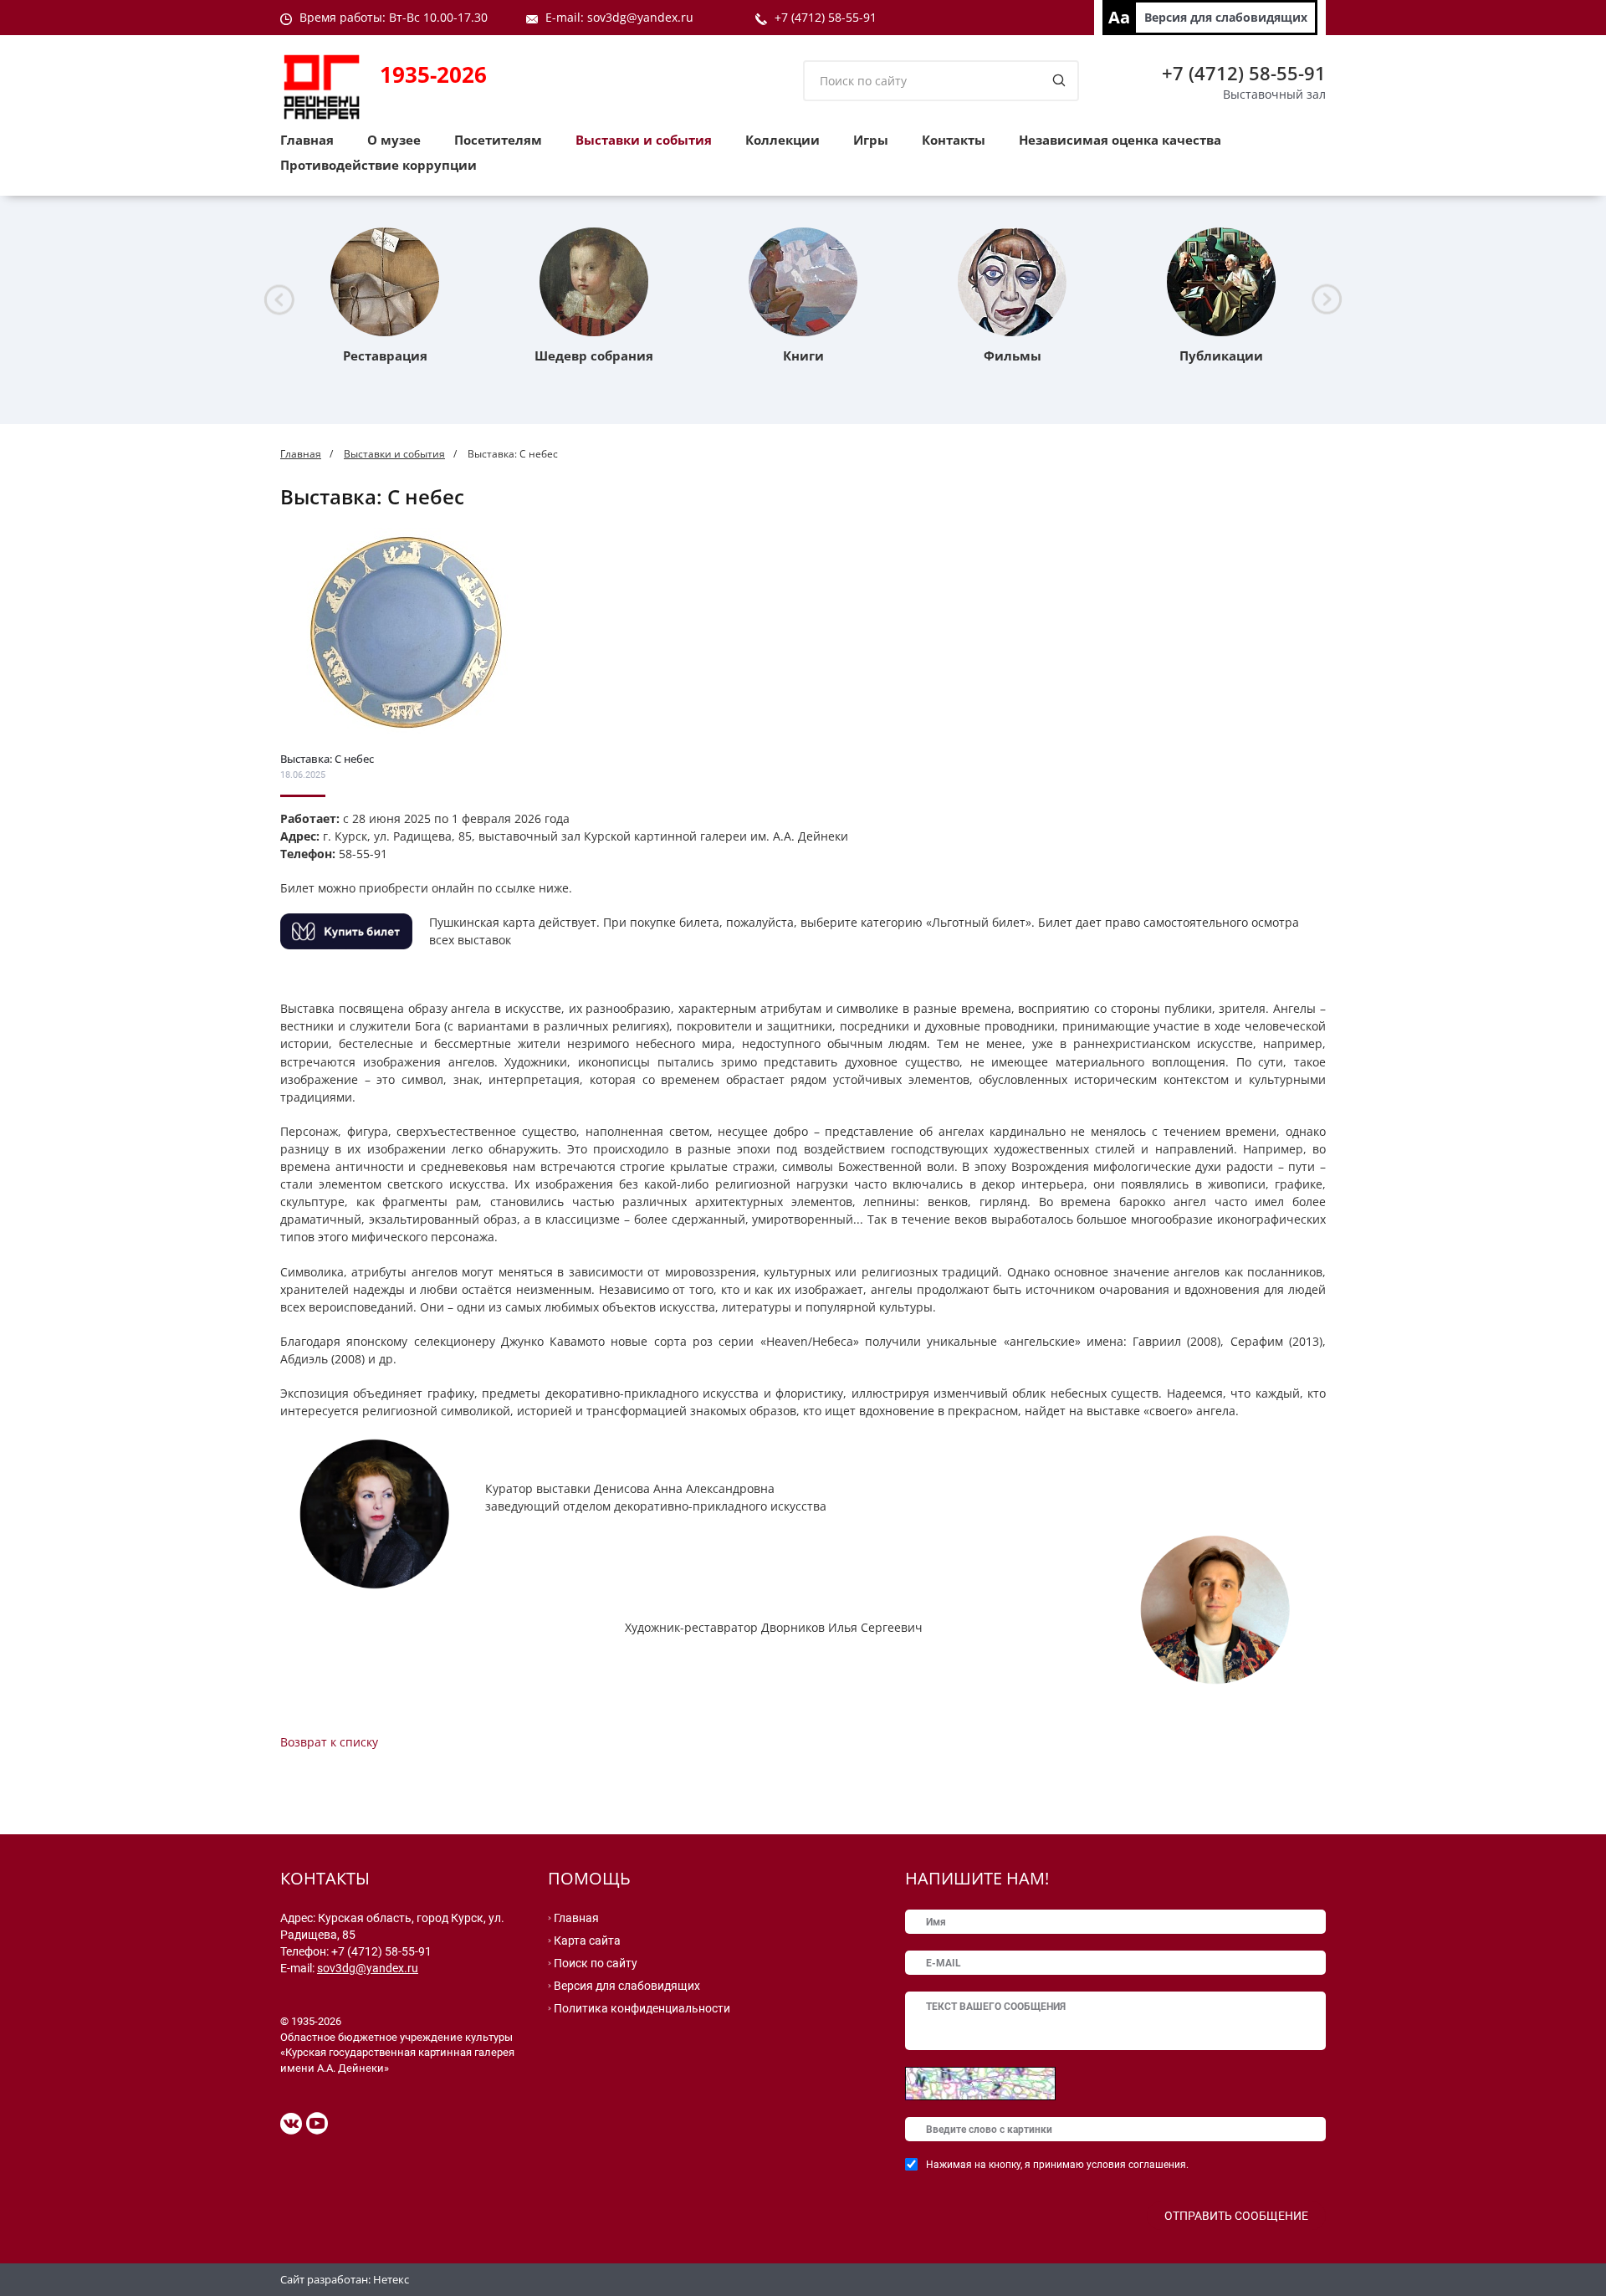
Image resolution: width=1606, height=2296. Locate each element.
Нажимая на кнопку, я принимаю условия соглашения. (1057, 2165)
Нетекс (391, 2279)
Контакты (954, 140)
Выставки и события (644, 140)
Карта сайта (587, 1941)
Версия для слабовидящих (1226, 17)
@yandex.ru (660, 17)
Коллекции (783, 140)
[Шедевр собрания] (594, 282)
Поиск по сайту (596, 1963)
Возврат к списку (329, 1742)
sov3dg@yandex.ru (368, 1968)
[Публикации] (1221, 282)
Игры (871, 140)
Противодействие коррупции (378, 165)
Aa (1119, 17)
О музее (394, 140)
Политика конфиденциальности (642, 2008)
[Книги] (803, 282)
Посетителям (498, 140)
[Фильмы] (1012, 282)
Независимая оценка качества (1120, 140)
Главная (307, 140)
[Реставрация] (385, 282)
